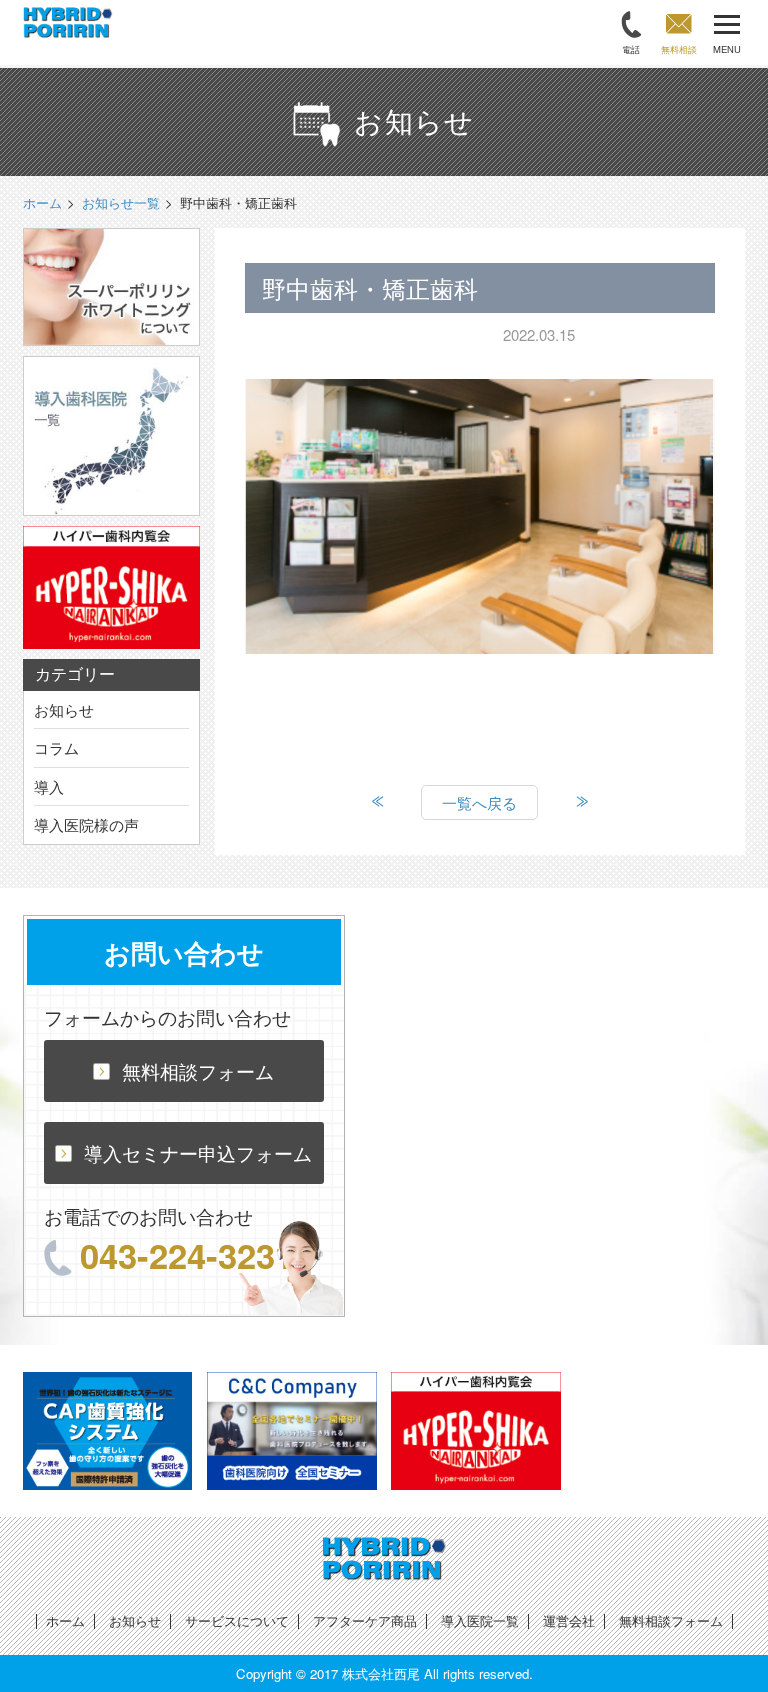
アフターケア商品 (365, 1620)
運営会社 (569, 1620)
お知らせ (64, 709)
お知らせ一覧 (121, 202)
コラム (56, 747)
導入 (49, 786)
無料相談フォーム (198, 1070)
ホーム (65, 1620)
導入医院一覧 (480, 1620)
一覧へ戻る (479, 802)
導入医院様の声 (86, 824)
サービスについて (237, 1620)
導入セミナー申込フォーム (198, 1152)
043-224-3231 (187, 1255)
